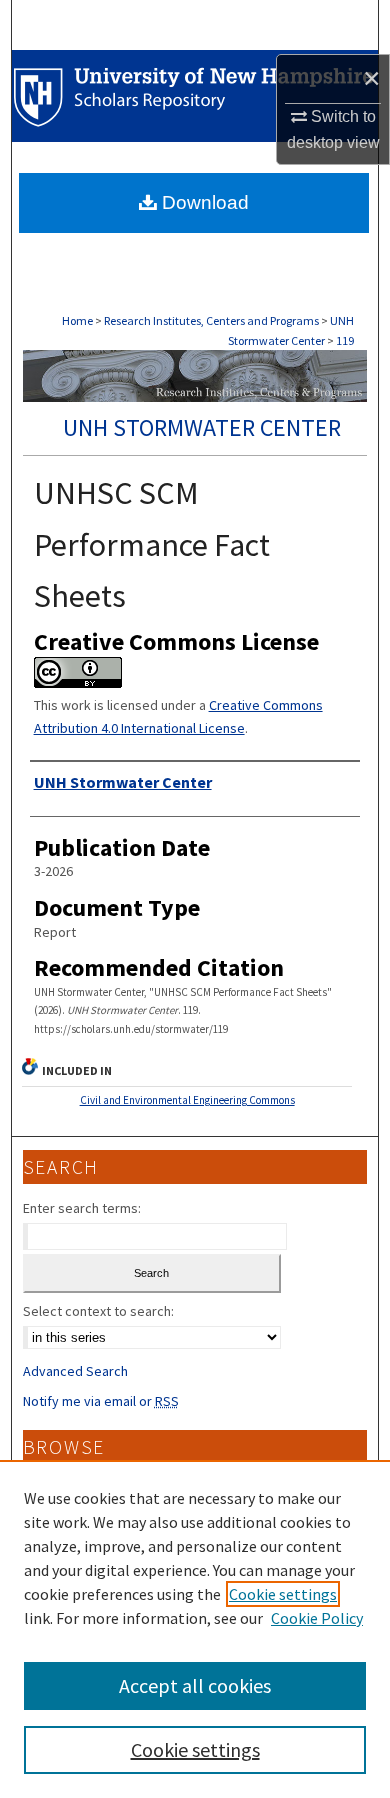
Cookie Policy (317, 1618)
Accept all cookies (195, 1685)
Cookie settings (283, 1594)
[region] (195, 1629)
